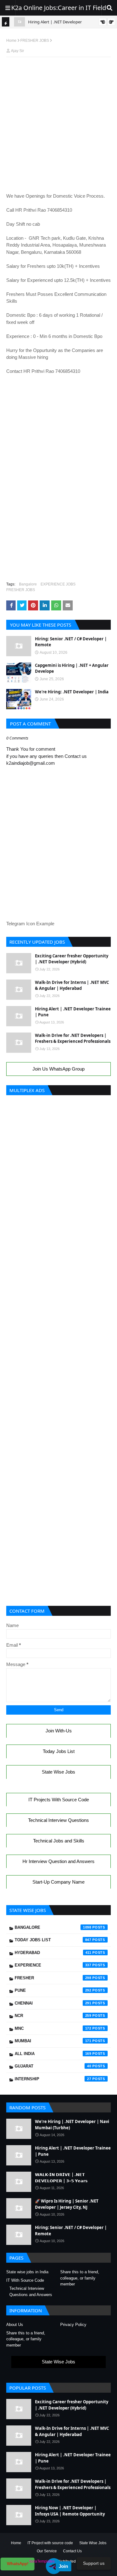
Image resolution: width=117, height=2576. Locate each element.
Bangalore (28, 584)
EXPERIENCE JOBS (58, 584)
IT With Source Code (25, 2280)
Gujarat (53, 2066)
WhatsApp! (18, 2564)
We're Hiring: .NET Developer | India (72, 692)
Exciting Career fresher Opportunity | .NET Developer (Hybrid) (72, 959)
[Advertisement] (58, 76)
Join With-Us (59, 1731)
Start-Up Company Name (58, 1882)
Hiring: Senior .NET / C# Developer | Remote (71, 642)
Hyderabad (53, 1953)
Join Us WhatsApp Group (58, 1069)
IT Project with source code (50, 2543)
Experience (53, 1965)
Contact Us (72, 2551)
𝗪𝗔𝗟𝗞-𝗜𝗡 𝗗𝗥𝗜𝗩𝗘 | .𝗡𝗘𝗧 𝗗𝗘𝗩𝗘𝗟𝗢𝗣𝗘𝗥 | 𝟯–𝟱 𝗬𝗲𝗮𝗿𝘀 (61, 2178)
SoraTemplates (42, 2561)
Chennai (53, 2003)
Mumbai (53, 2041)
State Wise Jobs (58, 1772)
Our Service (47, 2551)
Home (11, 41)
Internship (53, 2079)
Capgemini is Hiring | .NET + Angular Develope (72, 668)
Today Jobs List (59, 1751)
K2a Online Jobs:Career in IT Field (59, 8)
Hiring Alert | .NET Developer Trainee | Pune (73, 1012)
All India (53, 2054)
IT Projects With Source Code (59, 1800)
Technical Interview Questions (58, 1820)
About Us (15, 2325)
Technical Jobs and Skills (59, 1841)
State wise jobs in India (27, 2272)
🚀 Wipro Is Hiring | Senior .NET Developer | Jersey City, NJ (67, 2204)
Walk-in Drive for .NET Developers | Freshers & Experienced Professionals (73, 1038)
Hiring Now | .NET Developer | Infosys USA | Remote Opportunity (70, 2511)
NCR (53, 2016)
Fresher (53, 1978)
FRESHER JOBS (35, 41)
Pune (53, 1990)
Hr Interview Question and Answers (58, 1861)
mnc (53, 2028)
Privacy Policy (73, 2325)
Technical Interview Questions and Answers (31, 2292)
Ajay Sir (17, 51)
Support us (94, 2563)
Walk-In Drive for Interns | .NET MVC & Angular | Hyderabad (72, 985)
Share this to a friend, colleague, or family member (80, 2278)
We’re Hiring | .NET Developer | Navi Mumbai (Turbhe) (72, 2125)
